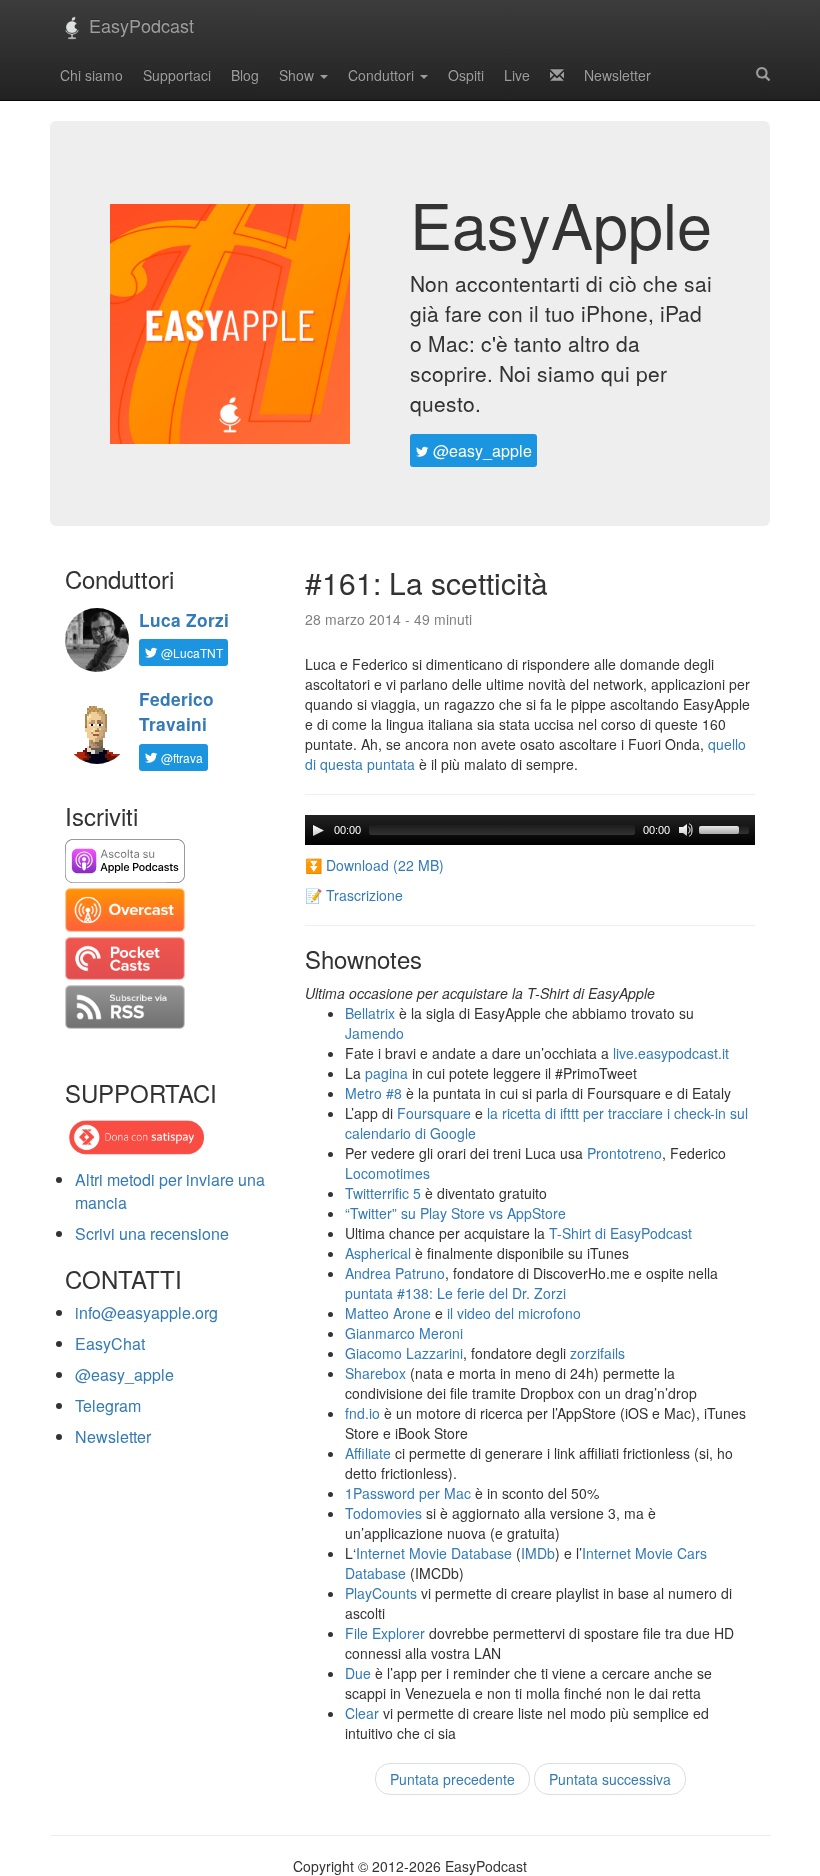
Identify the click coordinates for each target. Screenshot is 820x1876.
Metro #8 (373, 1093)
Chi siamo (91, 75)
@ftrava (180, 757)
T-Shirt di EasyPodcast (620, 1233)
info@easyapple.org (146, 1312)
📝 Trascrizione (354, 895)
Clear (362, 1713)
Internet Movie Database (434, 1553)
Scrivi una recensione (152, 1233)
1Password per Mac (408, 1493)
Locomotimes (387, 1173)
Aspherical (378, 1253)
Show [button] (298, 75)
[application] (530, 830)
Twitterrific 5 (383, 1193)
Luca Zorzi (184, 620)
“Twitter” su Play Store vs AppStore (455, 1213)
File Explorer (385, 1633)
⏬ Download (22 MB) (374, 865)
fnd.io (362, 1413)
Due (358, 1673)
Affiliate (368, 1453)
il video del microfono (514, 1313)
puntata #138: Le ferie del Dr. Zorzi (455, 1293)
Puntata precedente (452, 1779)
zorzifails (597, 1353)
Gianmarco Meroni (404, 1333)
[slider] (727, 828)
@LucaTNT (190, 652)
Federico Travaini (176, 711)
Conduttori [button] (383, 75)
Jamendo (374, 1033)
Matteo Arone (388, 1313)
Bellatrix (370, 1013)
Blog (245, 75)
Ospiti (466, 75)
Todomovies (383, 1513)
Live (517, 75)
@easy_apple (480, 450)
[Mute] (686, 830)
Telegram (108, 1405)
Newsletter (617, 75)
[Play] (318, 830)
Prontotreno (624, 1153)
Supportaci (177, 75)
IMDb (538, 1553)
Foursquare (434, 1113)
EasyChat (110, 1343)
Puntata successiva (610, 1779)
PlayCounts (381, 1593)
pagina (386, 1073)
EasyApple (561, 223)
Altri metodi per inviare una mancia (170, 1191)
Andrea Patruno (395, 1273)
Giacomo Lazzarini (404, 1353)
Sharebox (375, 1373)
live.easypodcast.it (671, 1053)
